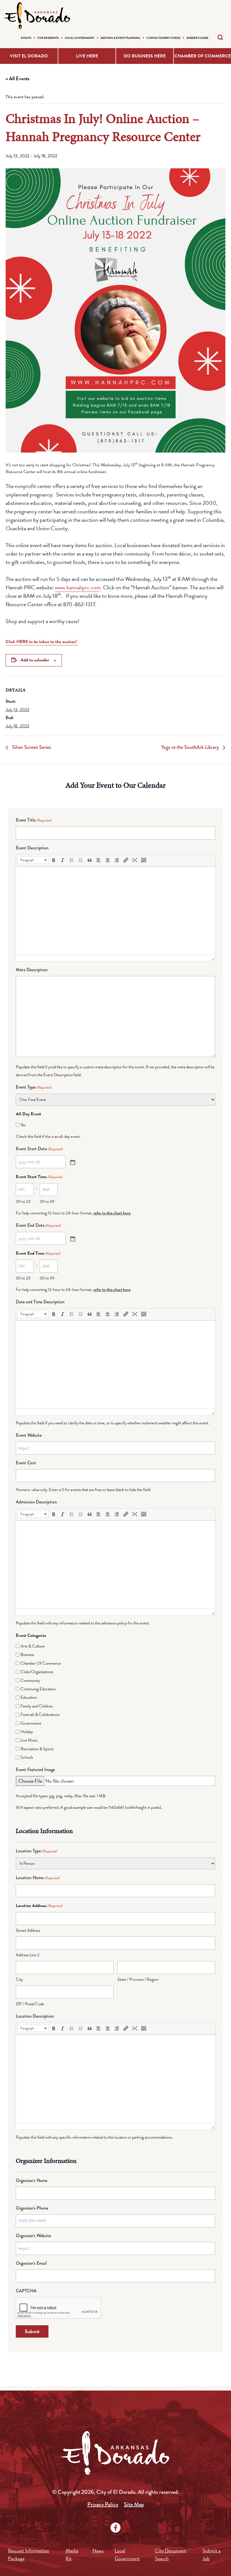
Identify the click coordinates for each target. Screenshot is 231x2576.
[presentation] (33, 860)
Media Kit (72, 2554)
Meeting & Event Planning (120, 38)
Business (27, 1655)
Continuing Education (38, 1689)
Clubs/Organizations (37, 1672)
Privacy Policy (103, 2504)
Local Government (80, 38)
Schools (27, 1757)
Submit (32, 2331)
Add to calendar (35, 660)
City (19, 1979)
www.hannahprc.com (78, 587)
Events (26, 38)
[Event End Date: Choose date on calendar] (72, 1238)
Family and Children (37, 1706)
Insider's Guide (197, 38)
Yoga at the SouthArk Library (191, 747)
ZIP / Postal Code (30, 2004)
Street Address (28, 1930)
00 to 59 (47, 1201)
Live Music (29, 1740)
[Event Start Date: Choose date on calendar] (72, 1162)
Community (30, 1680)
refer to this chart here (112, 1213)
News (98, 2551)
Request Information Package (28, 2554)
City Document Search (171, 2554)
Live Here (87, 56)
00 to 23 (23, 1201)
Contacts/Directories (163, 38)
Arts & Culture (33, 1646)
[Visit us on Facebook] (115, 2528)
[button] (33, 860)
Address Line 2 (28, 1955)
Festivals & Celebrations (40, 1715)
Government (31, 1723)
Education (29, 1697)
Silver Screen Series (31, 747)
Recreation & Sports (37, 1749)
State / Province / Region (138, 1979)
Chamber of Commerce (203, 56)
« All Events (18, 78)
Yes (23, 1125)
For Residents (48, 38)
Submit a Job (212, 2554)
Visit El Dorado (29, 56)
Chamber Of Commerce (41, 1663)
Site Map (134, 2504)
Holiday (27, 1732)
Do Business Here (145, 56)
